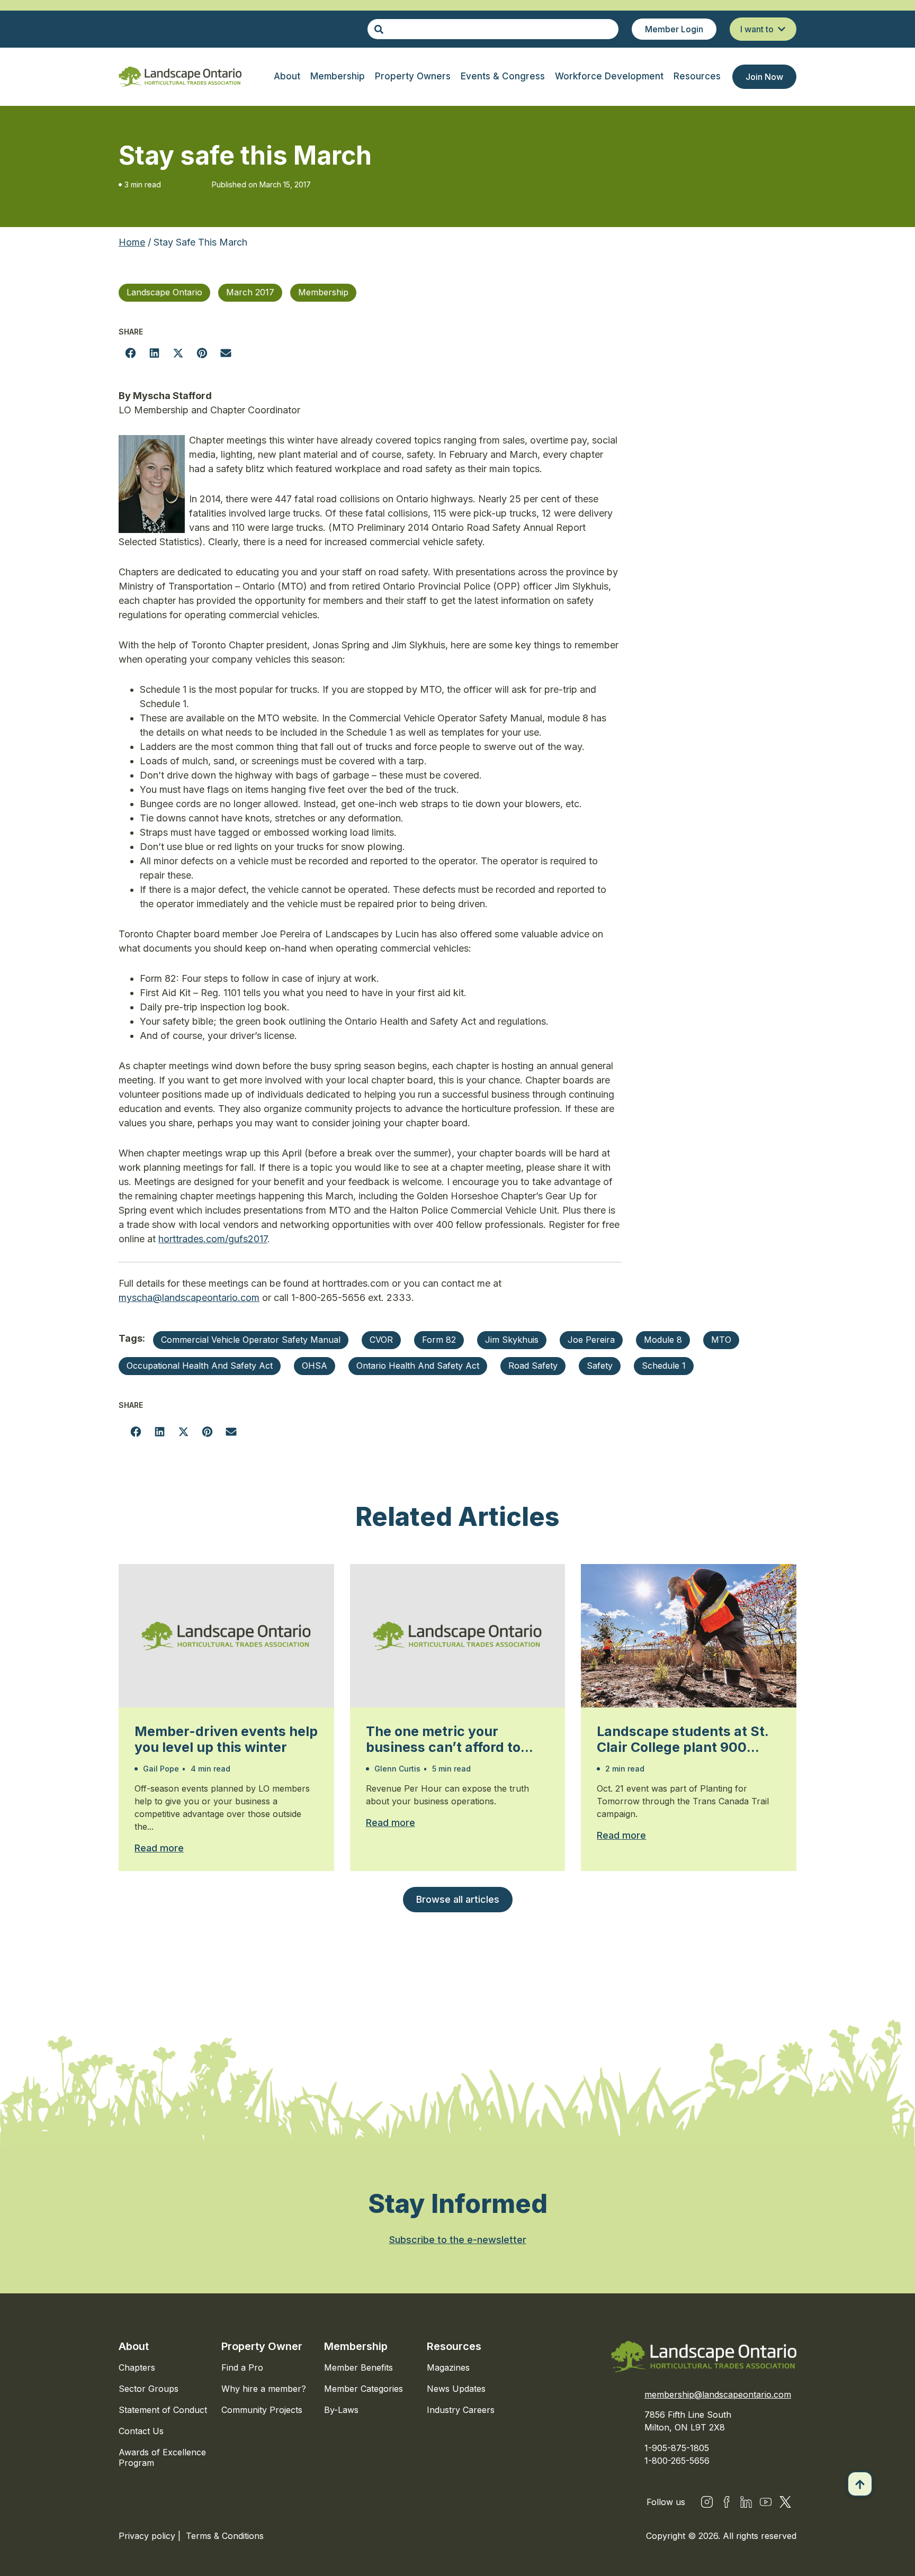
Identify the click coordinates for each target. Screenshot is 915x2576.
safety (600, 1366)
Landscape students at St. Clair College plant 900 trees (683, 1739)
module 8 (663, 1340)
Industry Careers (461, 2410)
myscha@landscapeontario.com (189, 1298)
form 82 (439, 1340)
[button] (131, 353)
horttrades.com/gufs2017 (213, 1239)
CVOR (381, 1340)
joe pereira (591, 1340)
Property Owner (262, 2346)
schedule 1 (664, 1366)
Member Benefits (358, 2367)
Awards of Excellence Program (162, 2457)
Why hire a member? (264, 2389)
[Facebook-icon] (726, 2502)
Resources (454, 2346)
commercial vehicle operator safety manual (251, 1340)
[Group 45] (785, 2502)
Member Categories (364, 2389)
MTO (721, 1340)
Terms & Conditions (225, 2536)
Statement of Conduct (163, 2410)
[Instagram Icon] (707, 2502)
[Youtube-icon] (766, 2502)
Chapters (137, 2367)
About (134, 2346)
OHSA (315, 1366)
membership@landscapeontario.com (718, 2394)
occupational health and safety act (200, 1366)
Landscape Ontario (164, 292)
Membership (323, 292)
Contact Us (141, 2431)
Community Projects (262, 2410)
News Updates (456, 2389)
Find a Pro (242, 2367)
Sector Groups (149, 2389)
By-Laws (341, 2410)
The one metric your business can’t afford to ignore (443, 1739)
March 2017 (250, 292)
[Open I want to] (782, 29)
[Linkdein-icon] (746, 2502)
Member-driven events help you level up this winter (226, 1739)
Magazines (448, 2367)
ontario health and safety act (418, 1366)
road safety (533, 1366)
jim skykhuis (512, 1340)
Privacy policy (148, 2536)
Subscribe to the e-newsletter (458, 2240)
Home (132, 242)
